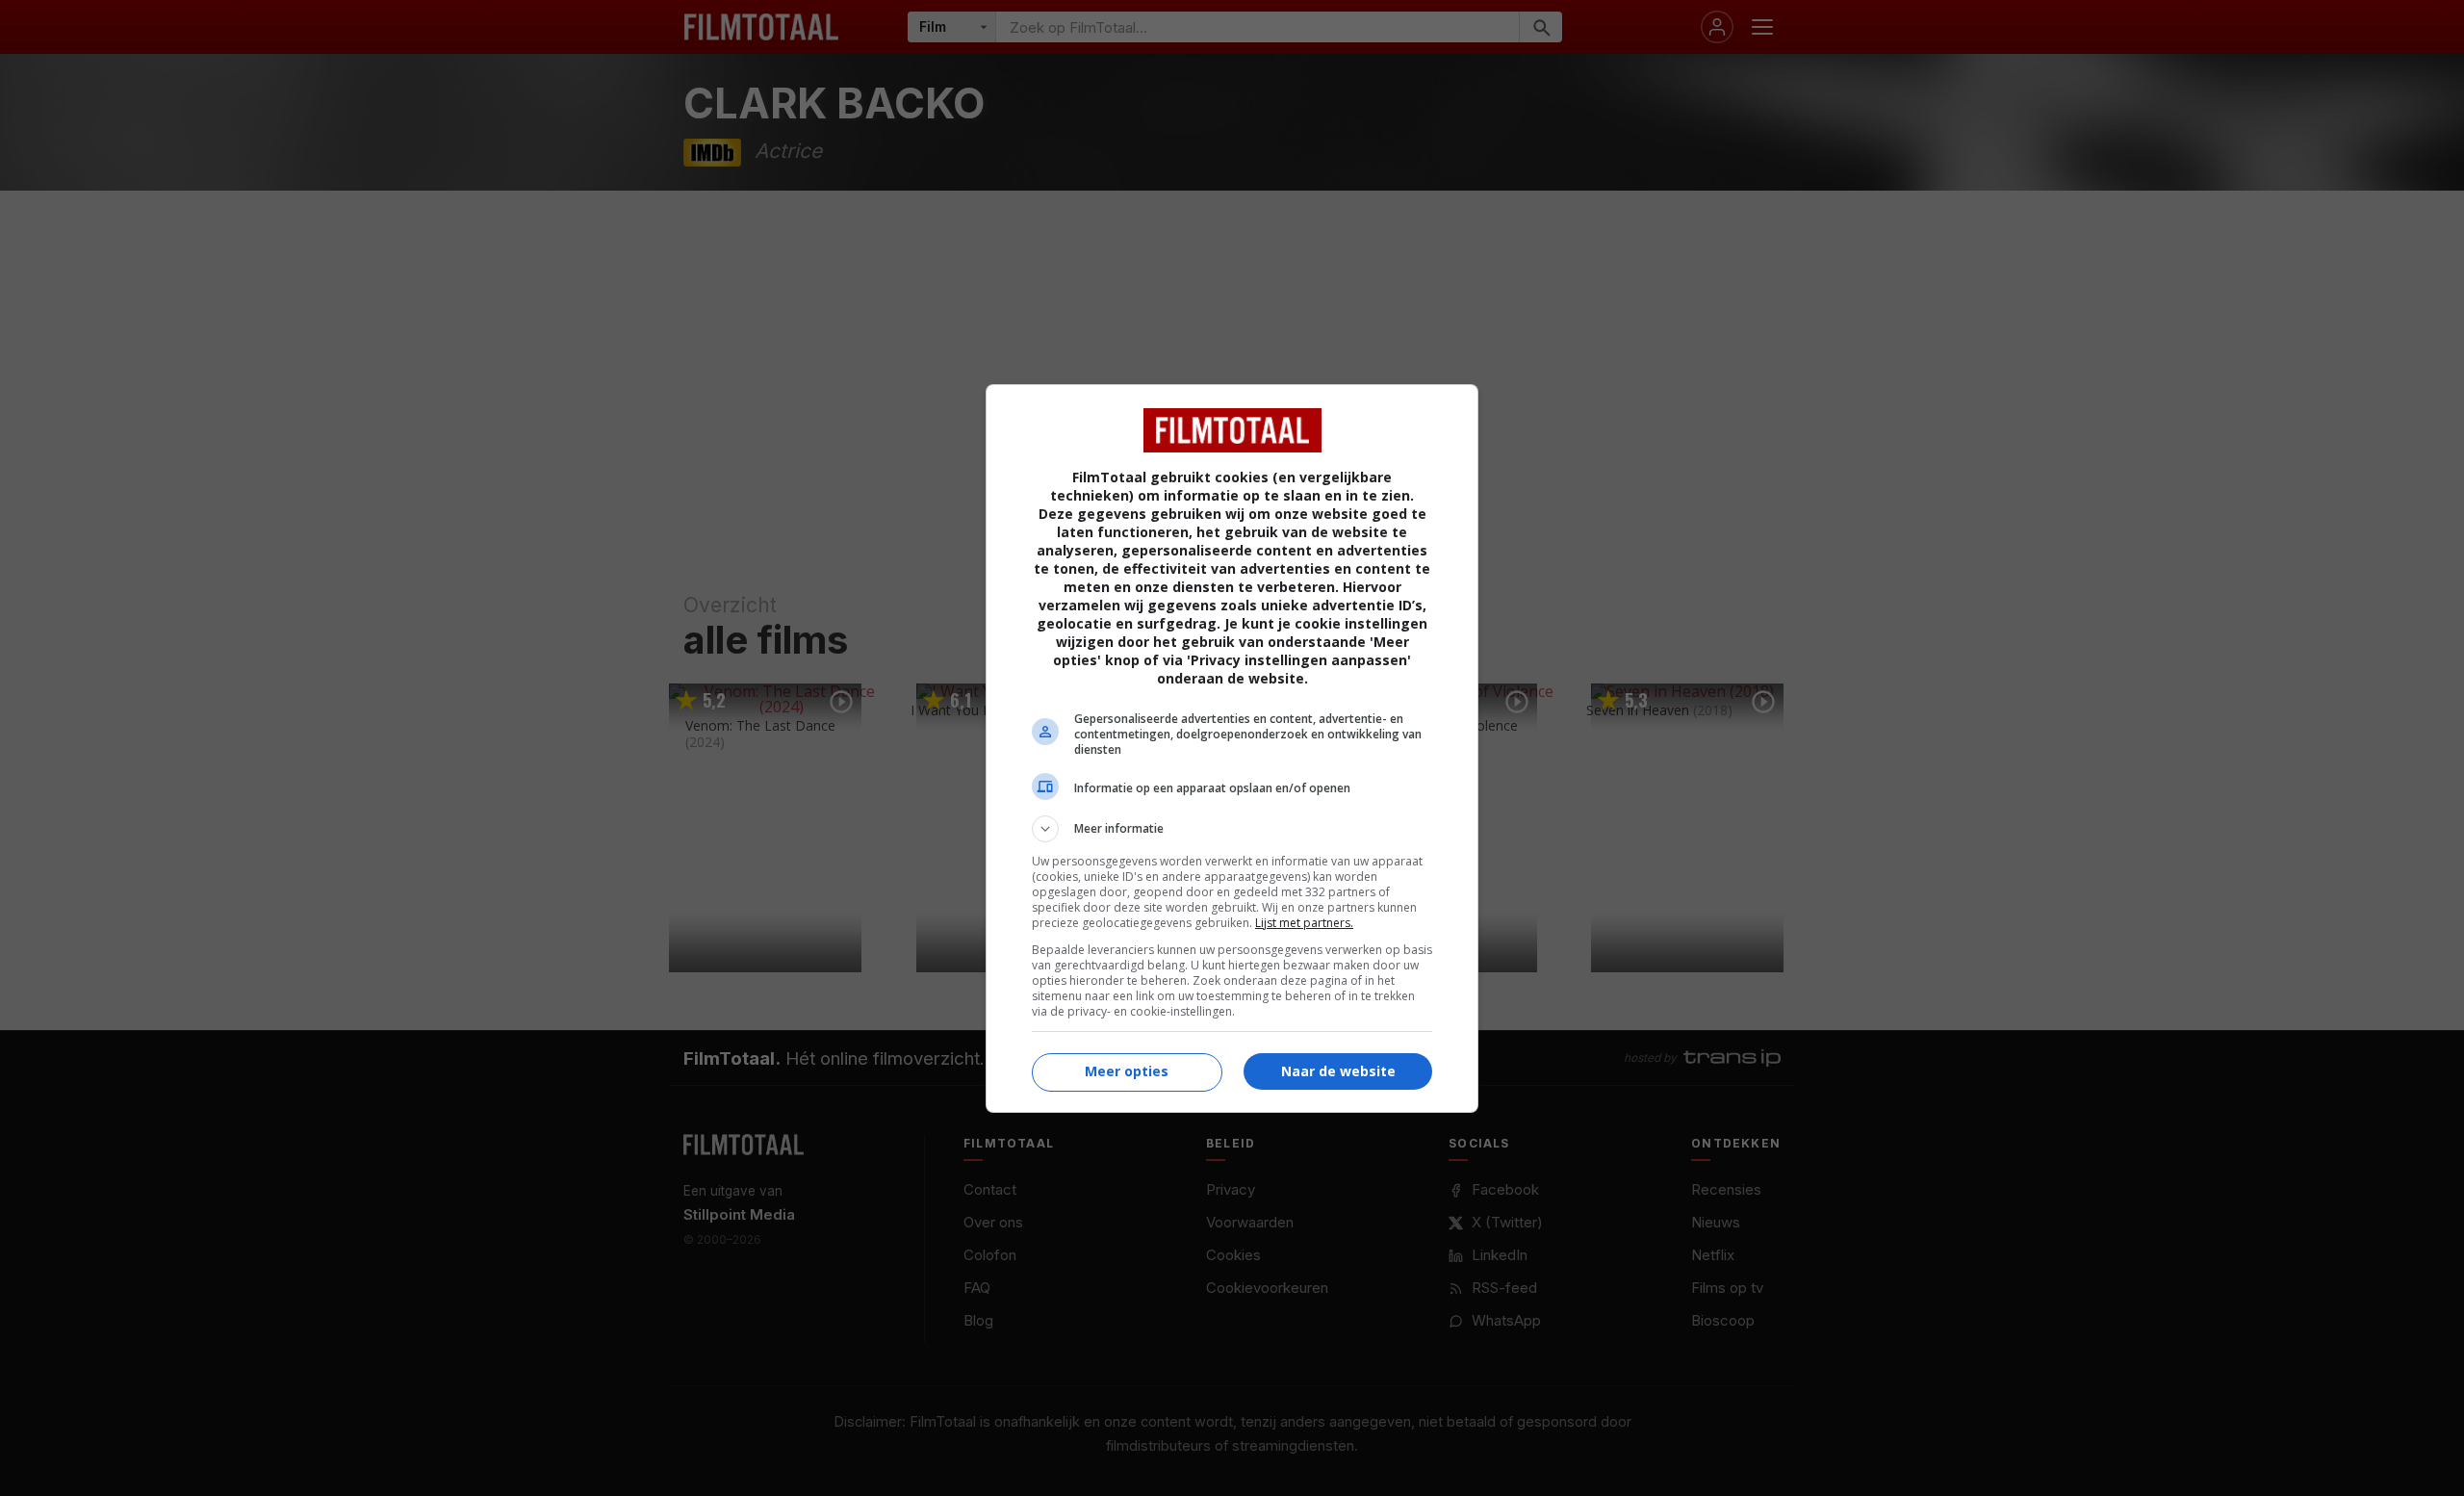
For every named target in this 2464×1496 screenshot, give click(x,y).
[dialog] (1232, 748)
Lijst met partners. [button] (1304, 923)
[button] (1232, 829)
